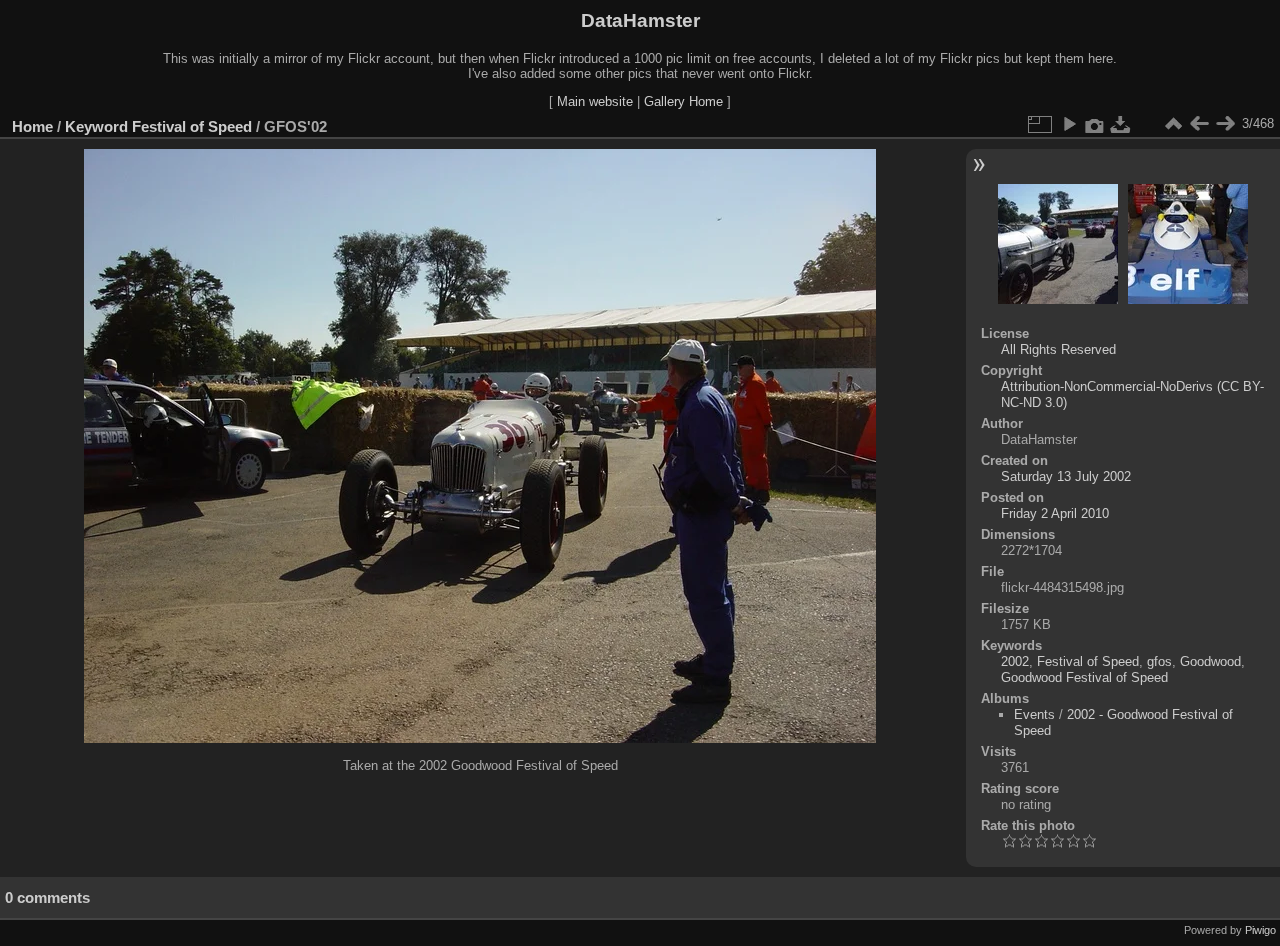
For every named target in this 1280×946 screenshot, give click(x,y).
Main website (595, 101)
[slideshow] (1069, 124)
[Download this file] (1121, 124)
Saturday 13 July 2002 (1066, 476)
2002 (1015, 661)
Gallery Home (683, 101)
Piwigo (1260, 930)
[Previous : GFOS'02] (1199, 124)
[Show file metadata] (1095, 124)
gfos (1159, 661)
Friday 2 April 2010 (1055, 513)
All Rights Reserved (1058, 349)
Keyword (96, 126)
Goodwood (1210, 661)
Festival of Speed (192, 126)
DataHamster (640, 20)
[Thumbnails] (1173, 124)
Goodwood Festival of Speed (1084, 677)
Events (1034, 714)
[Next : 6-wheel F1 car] (1225, 124)
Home (32, 126)
